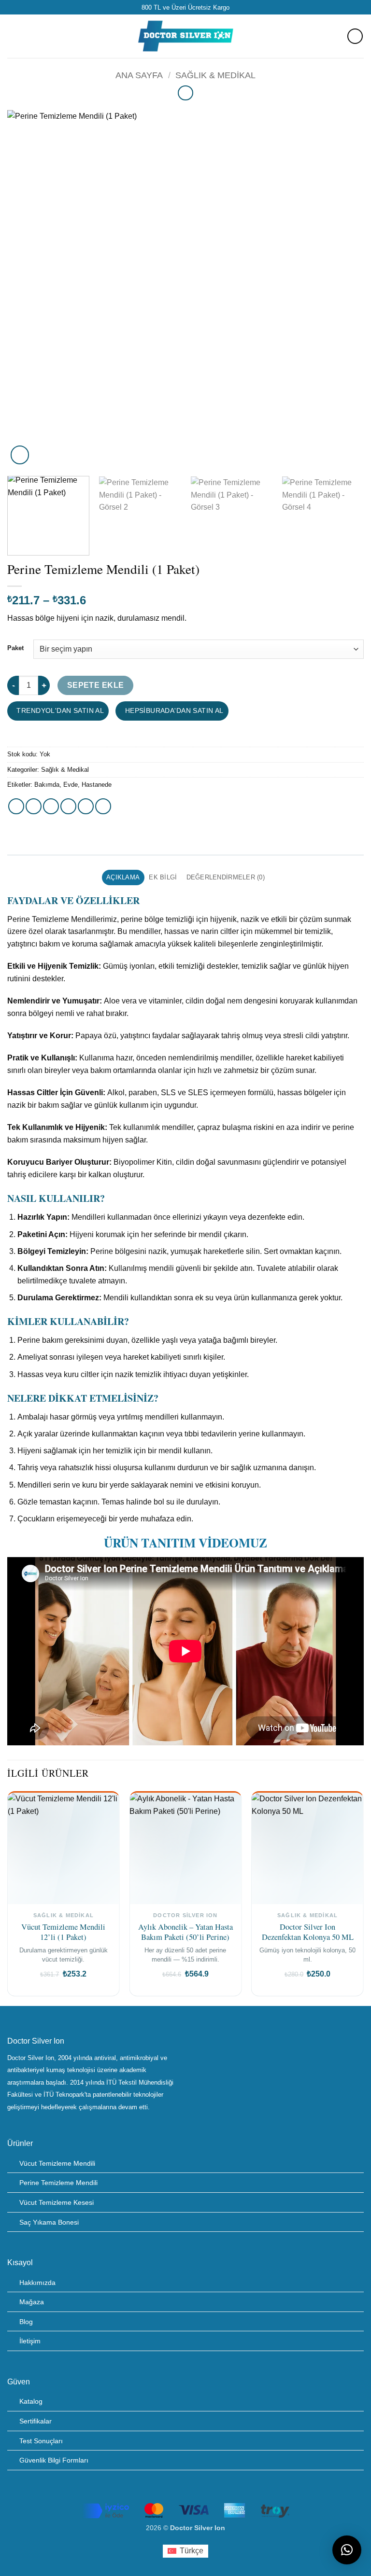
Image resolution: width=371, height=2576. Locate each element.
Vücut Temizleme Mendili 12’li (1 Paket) (63, 1932)
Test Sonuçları (41, 2441)
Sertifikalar (36, 2421)
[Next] (344, 289)
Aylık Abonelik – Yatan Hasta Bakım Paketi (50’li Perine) (185, 1932)
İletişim (30, 2341)
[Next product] (185, 93)
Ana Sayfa (139, 75)
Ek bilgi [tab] (163, 877)
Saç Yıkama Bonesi (49, 2222)
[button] (13, 36)
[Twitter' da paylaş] (51, 806)
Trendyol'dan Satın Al (59, 710)
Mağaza (32, 2302)
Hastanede (97, 785)
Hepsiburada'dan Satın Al (173, 710)
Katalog (31, 2401)
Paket (15, 648)
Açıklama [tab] (123, 877)
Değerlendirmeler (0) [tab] (226, 877)
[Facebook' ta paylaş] (34, 806)
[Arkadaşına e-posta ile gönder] (68, 806)
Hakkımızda (37, 2283)
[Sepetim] (355, 36)
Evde (71, 785)
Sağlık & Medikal (215, 75)
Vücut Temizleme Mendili (57, 2163)
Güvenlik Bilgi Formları (54, 2460)
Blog (26, 2322)
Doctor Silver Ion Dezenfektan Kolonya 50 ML (308, 1932)
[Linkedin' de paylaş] (103, 806)
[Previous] (27, 289)
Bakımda (47, 785)
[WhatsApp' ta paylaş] (16, 806)
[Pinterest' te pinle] (86, 806)
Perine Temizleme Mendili (58, 2183)
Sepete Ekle (96, 685)
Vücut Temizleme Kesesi (57, 2202)
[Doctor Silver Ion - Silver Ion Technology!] (185, 36)
